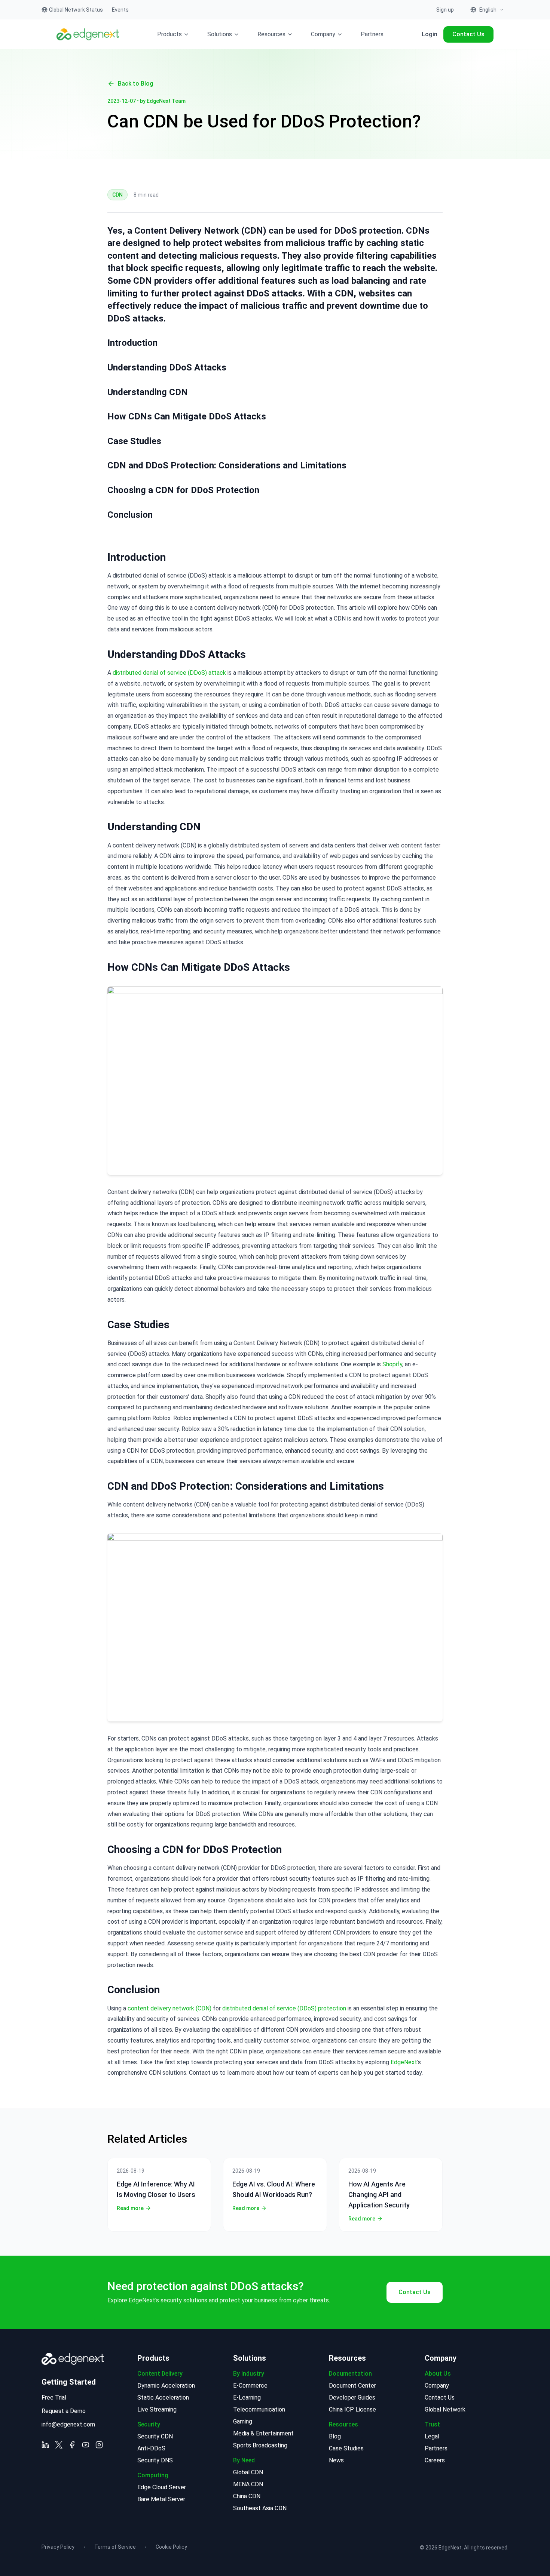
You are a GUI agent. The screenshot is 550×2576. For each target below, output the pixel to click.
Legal (432, 2436)
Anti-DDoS (151, 2448)
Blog (335, 2436)
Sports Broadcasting (260, 2445)
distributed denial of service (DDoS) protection (284, 2008)
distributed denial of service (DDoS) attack (169, 673)
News (336, 2460)
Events (120, 10)
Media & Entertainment (263, 2433)
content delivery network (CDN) (169, 2008)
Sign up (445, 10)
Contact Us (468, 34)
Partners (372, 34)
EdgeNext (404, 2062)
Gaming (243, 2421)
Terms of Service (115, 2547)
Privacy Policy (58, 2547)
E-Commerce (250, 2386)
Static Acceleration (163, 2398)
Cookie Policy (171, 2547)
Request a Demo (64, 2411)
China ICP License (352, 2409)
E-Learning (247, 2398)
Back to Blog (136, 84)
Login (430, 34)
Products (169, 34)
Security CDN (155, 2436)
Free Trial (54, 2398)
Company (323, 34)
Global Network (445, 2409)
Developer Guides (352, 2398)
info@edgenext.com (68, 2424)
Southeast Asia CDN (260, 2508)
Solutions (220, 34)
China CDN (247, 2496)
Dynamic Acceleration (166, 2386)
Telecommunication (259, 2409)
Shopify (392, 1364)
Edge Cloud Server (162, 2487)
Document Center (352, 2386)
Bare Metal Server (161, 2499)
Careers (435, 2460)
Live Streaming (157, 2409)
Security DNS (155, 2460)
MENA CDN (248, 2484)
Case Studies (346, 2448)
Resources (271, 34)
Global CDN (248, 2472)
